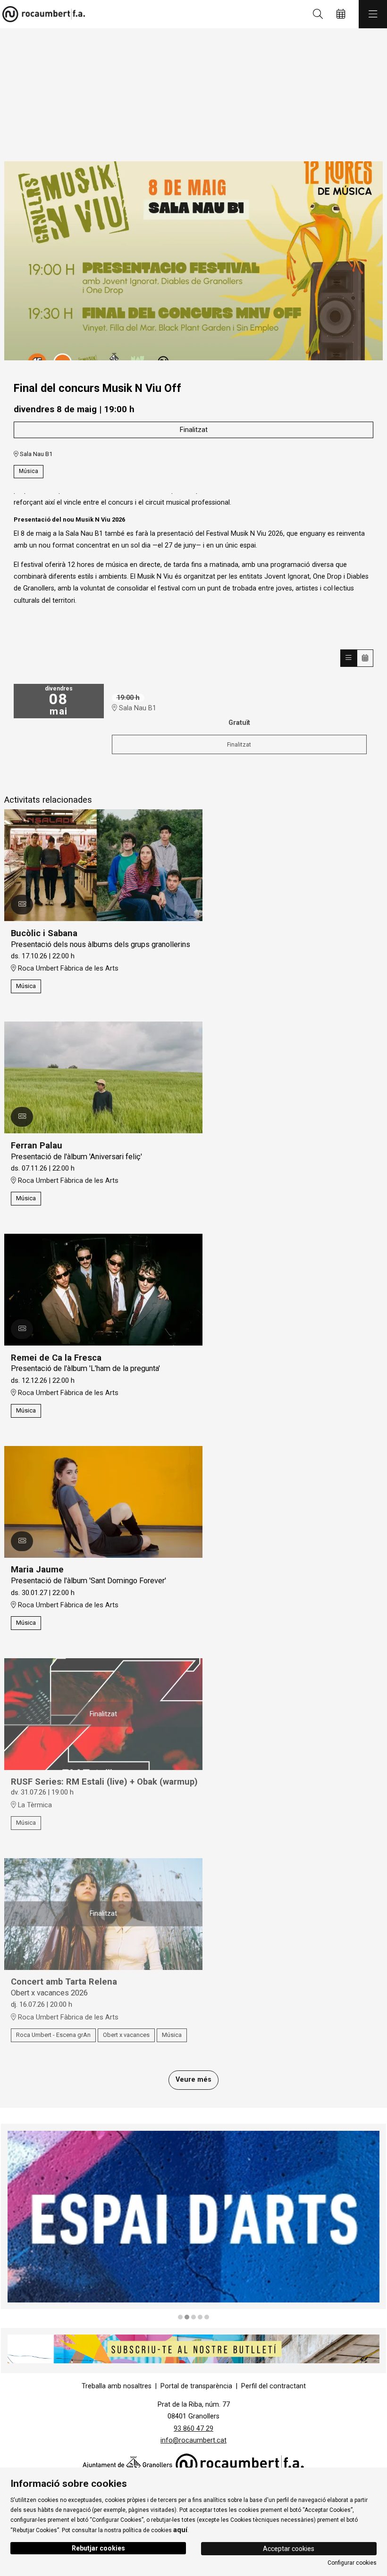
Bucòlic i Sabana (44, 933)
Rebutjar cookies (98, 2548)
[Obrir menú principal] (373, 14)
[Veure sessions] (349, 658)
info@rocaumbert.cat (193, 2440)
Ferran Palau (37, 1146)
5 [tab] (207, 2317)
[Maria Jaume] (103, 1501)
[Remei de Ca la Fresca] (103, 1289)
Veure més (193, 2080)
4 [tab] (200, 2317)
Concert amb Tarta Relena (64, 1982)
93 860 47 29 (193, 2429)
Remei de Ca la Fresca (56, 1358)
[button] (22, 905)
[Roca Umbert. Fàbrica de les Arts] (41, 14)
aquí (180, 2530)
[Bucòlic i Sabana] (103, 865)
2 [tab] (187, 2317)
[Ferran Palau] (103, 1077)
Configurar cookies (352, 2563)
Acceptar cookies (289, 2549)
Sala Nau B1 (35, 454)
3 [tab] (193, 2317)
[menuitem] (117, 2386)
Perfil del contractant (273, 2386)
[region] (193, 265)
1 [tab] (180, 2317)
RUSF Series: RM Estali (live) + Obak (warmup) (104, 1782)
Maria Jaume (37, 1570)
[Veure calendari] (365, 658)
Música (29, 471)
